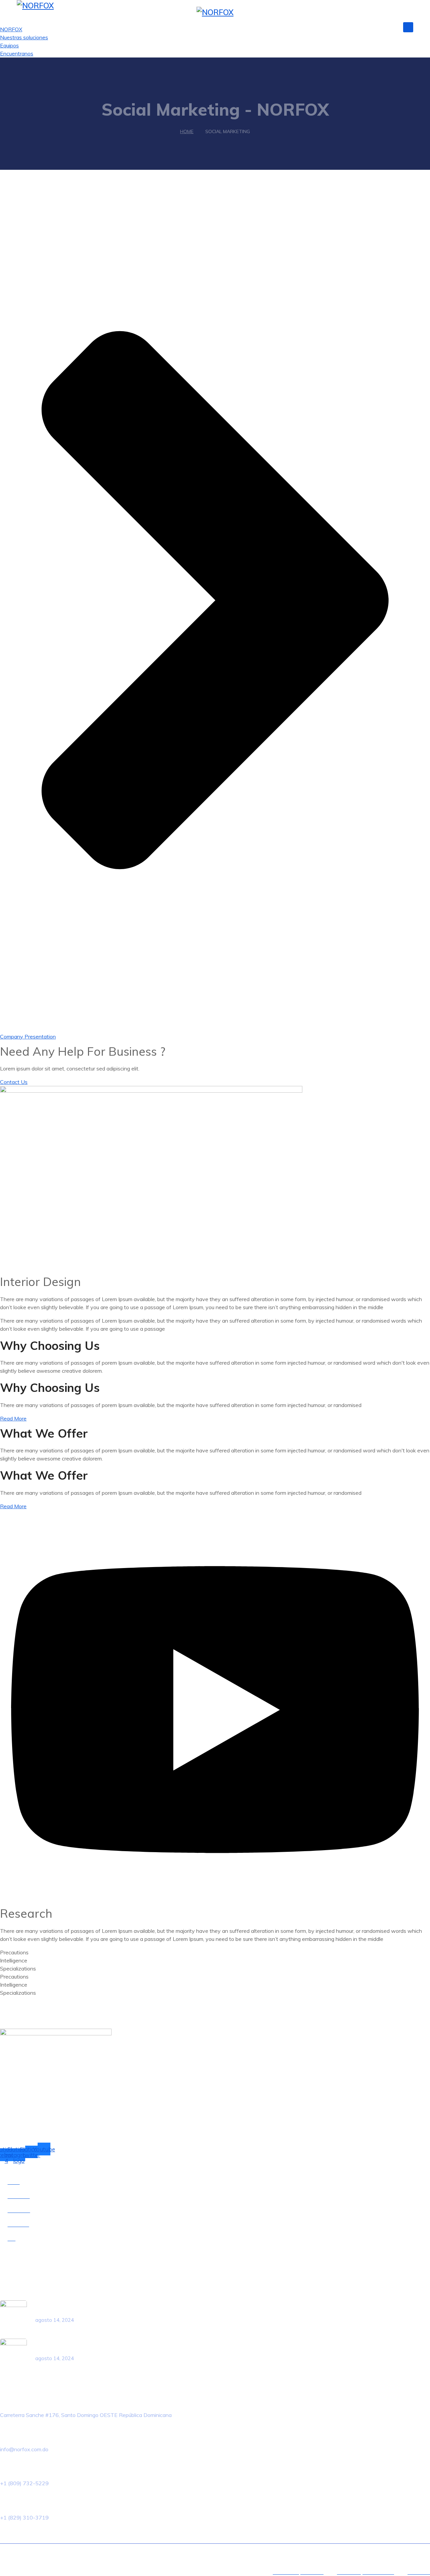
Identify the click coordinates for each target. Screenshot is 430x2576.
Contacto (382, 26)
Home (187, 131)
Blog (357, 26)
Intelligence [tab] (14, 1960)
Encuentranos (17, 53)
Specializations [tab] (18, 1968)
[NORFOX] (35, 6)
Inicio (273, 26)
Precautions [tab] (14, 1952)
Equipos (9, 45)
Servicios (332, 26)
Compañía (300, 26)
